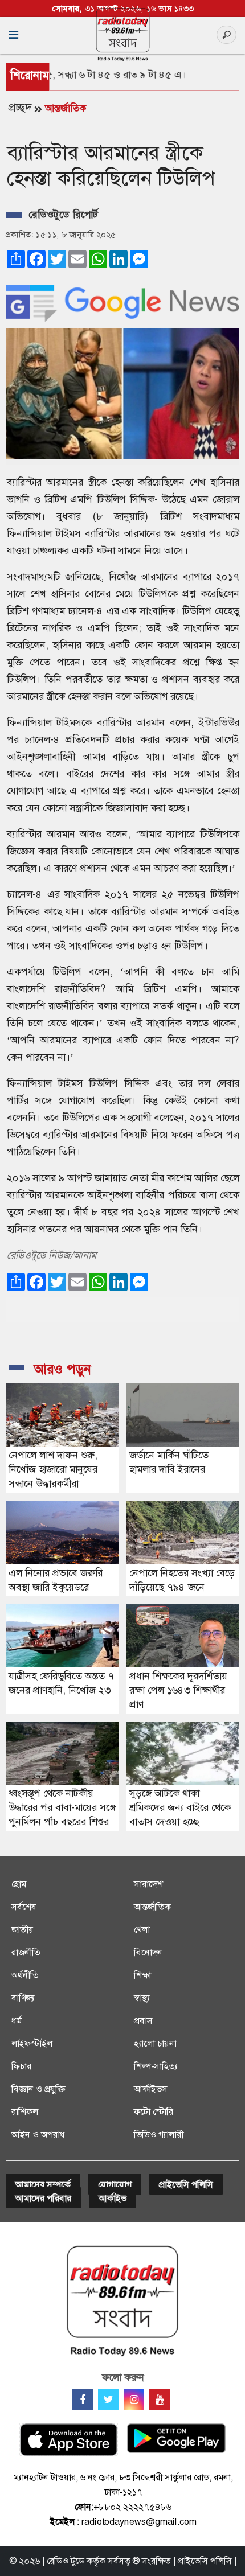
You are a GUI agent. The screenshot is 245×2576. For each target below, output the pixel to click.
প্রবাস (143, 2021)
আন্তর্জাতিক (66, 108)
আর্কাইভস (151, 2089)
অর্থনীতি (25, 1975)
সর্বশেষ (24, 1907)
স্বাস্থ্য (142, 1998)
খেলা (142, 1930)
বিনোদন (148, 1952)
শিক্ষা (142, 1975)
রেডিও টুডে (66, 2561)
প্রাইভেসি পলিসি (186, 2185)
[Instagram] (134, 2400)
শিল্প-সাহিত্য (156, 2066)
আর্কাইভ (113, 2198)
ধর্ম (17, 2021)
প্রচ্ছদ (20, 108)
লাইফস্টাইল (32, 2043)
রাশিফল (25, 2112)
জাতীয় (23, 1930)
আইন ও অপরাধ (38, 2135)
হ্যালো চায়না (155, 2043)
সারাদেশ (148, 1884)
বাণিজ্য (23, 1998)
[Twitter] (108, 2400)
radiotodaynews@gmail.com (139, 2522)
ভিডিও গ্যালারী (159, 2135)
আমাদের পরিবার (43, 2198)
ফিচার (21, 2066)
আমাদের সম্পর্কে (43, 2185)
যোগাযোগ (115, 2185)
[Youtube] (160, 2400)
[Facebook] (83, 2400)
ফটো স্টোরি (154, 2112)
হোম (19, 1884)
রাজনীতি (26, 1952)
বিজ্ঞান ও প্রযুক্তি (38, 2089)
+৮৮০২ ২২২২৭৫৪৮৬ (132, 2507)
